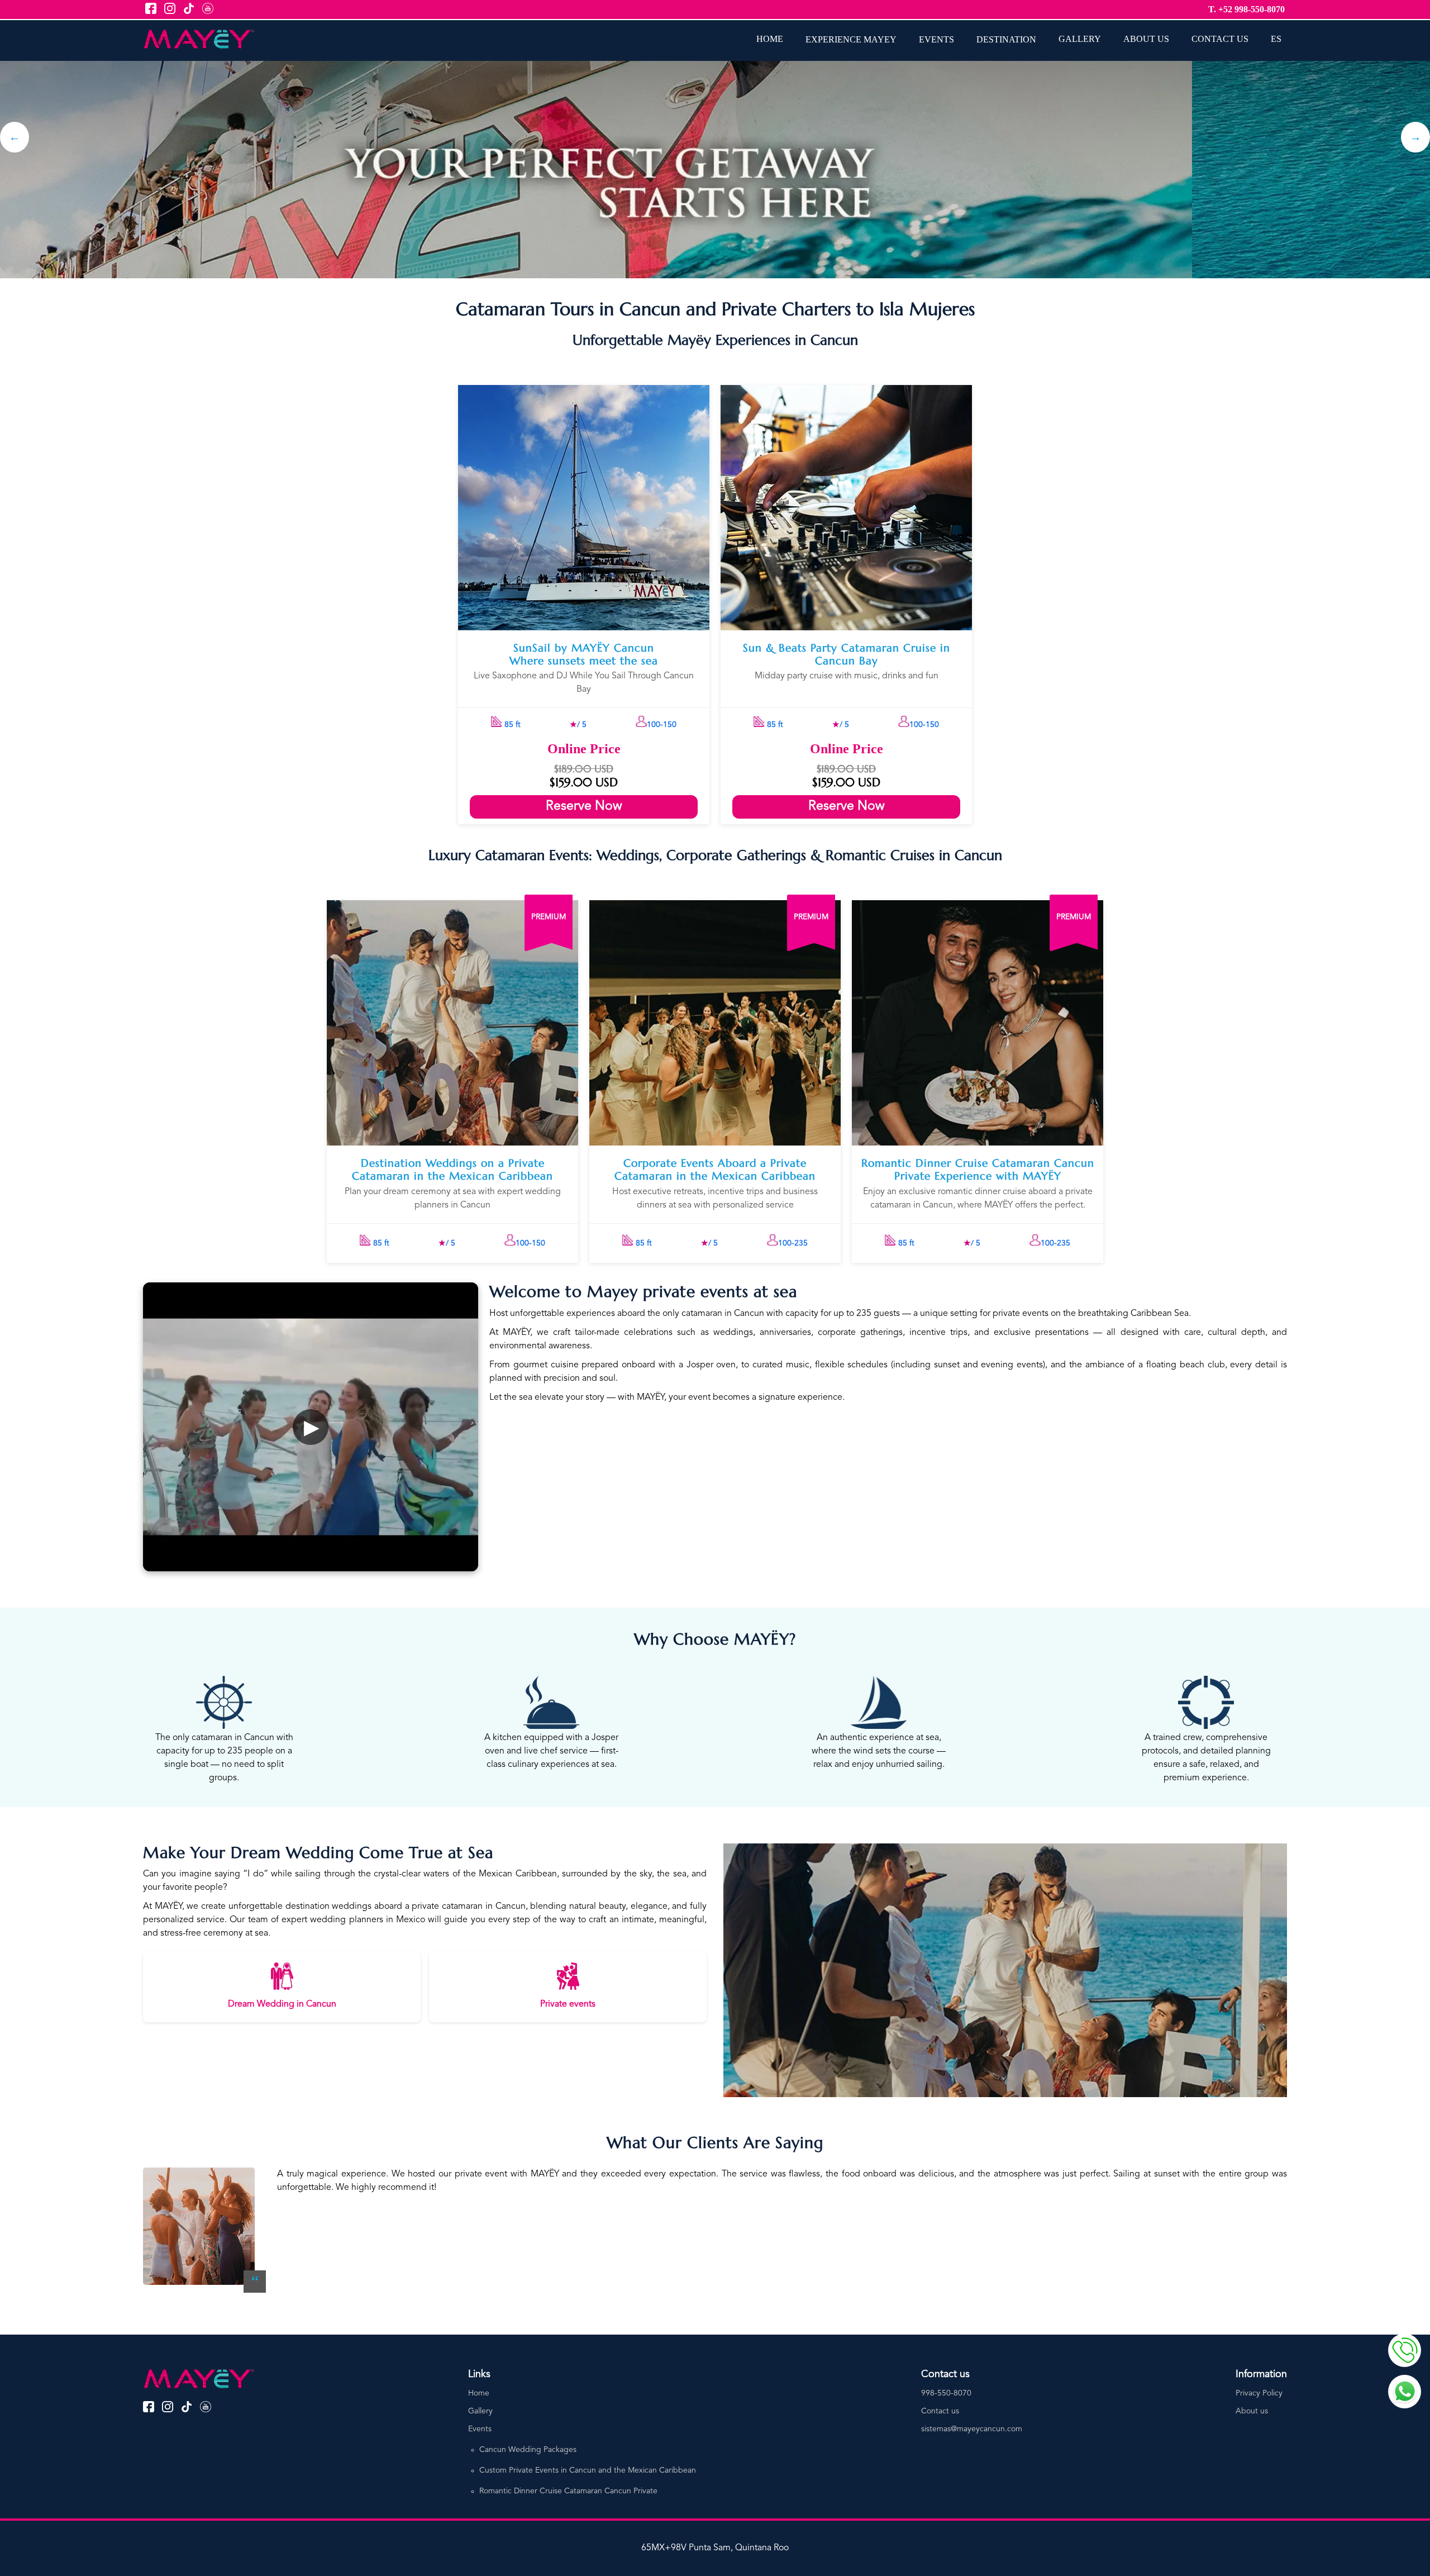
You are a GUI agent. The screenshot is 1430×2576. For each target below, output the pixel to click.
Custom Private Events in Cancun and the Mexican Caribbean (588, 2470)
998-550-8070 (946, 2393)
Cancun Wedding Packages (528, 2450)
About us (1252, 2411)
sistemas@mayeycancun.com (972, 2429)
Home (479, 2393)
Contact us (940, 2411)
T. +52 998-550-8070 (1247, 9)
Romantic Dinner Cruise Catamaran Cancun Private (568, 2491)
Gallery (480, 2411)
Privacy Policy (1259, 2393)
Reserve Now (584, 807)
